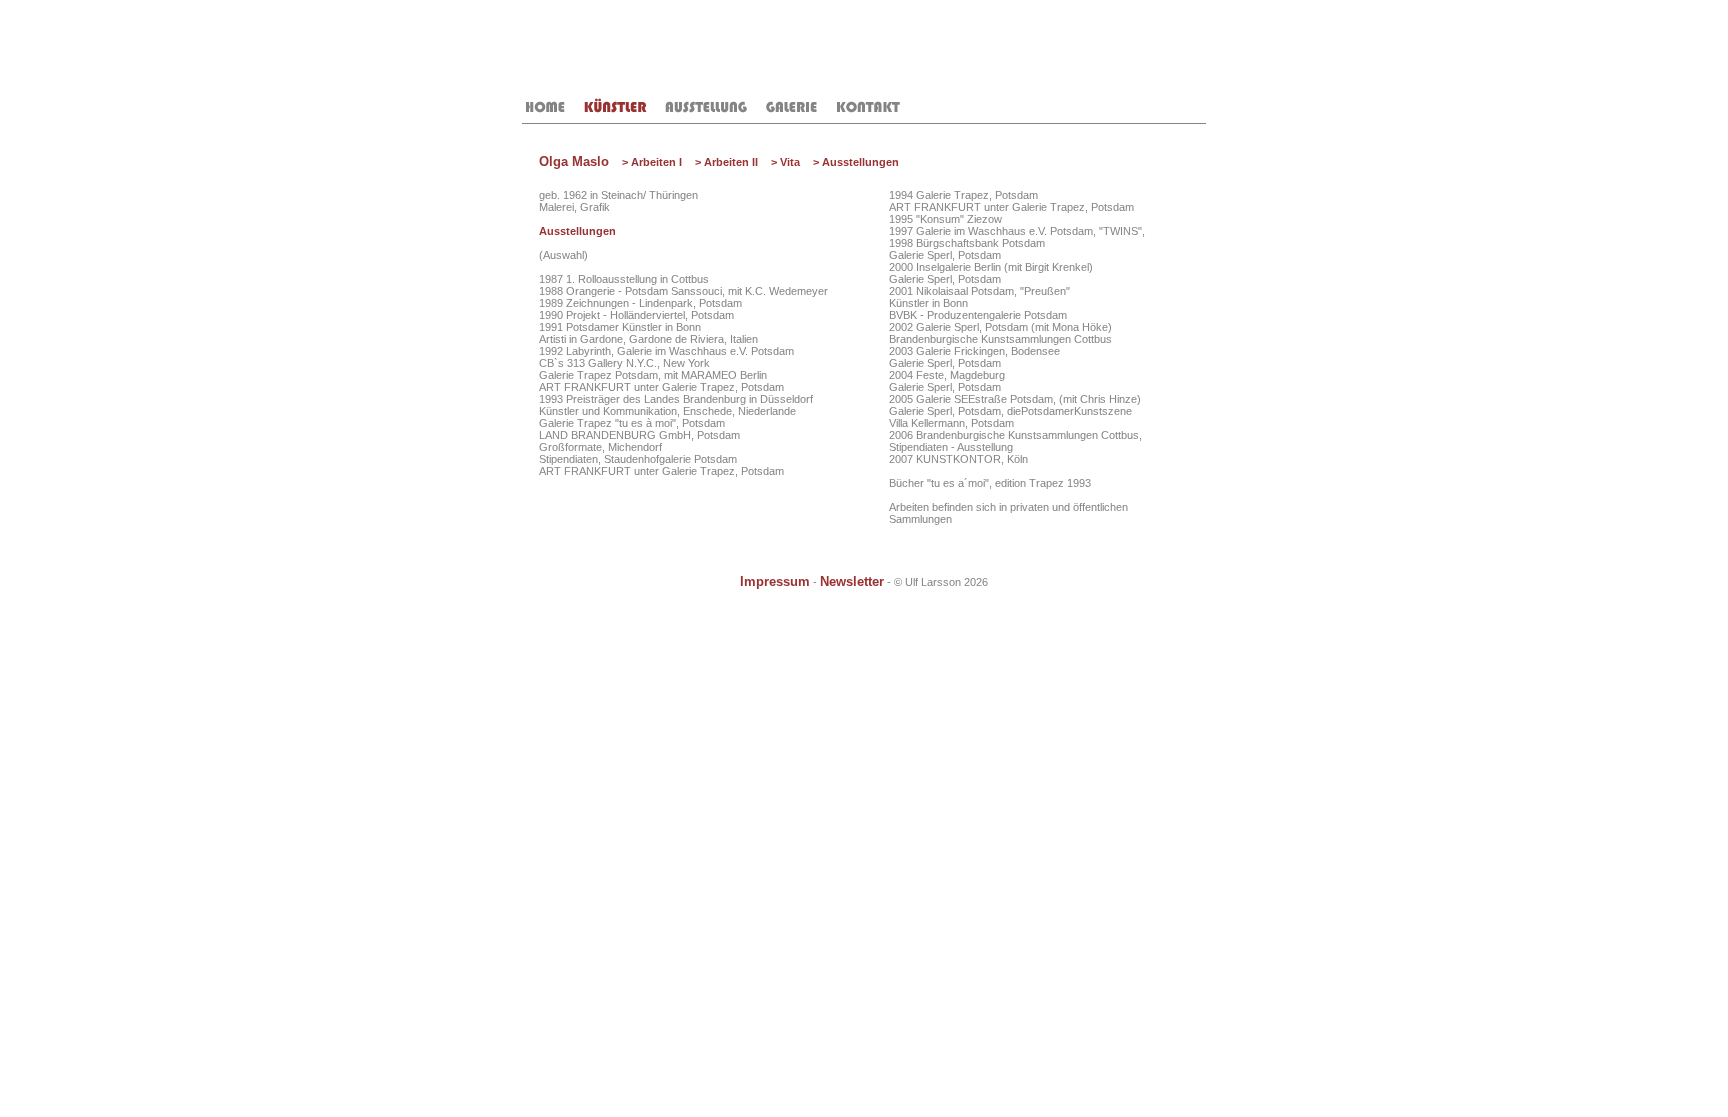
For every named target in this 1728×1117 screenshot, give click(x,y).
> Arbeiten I (652, 162)
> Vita (785, 162)
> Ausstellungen (856, 162)
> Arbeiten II (726, 162)
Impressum (775, 582)
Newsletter (852, 582)
